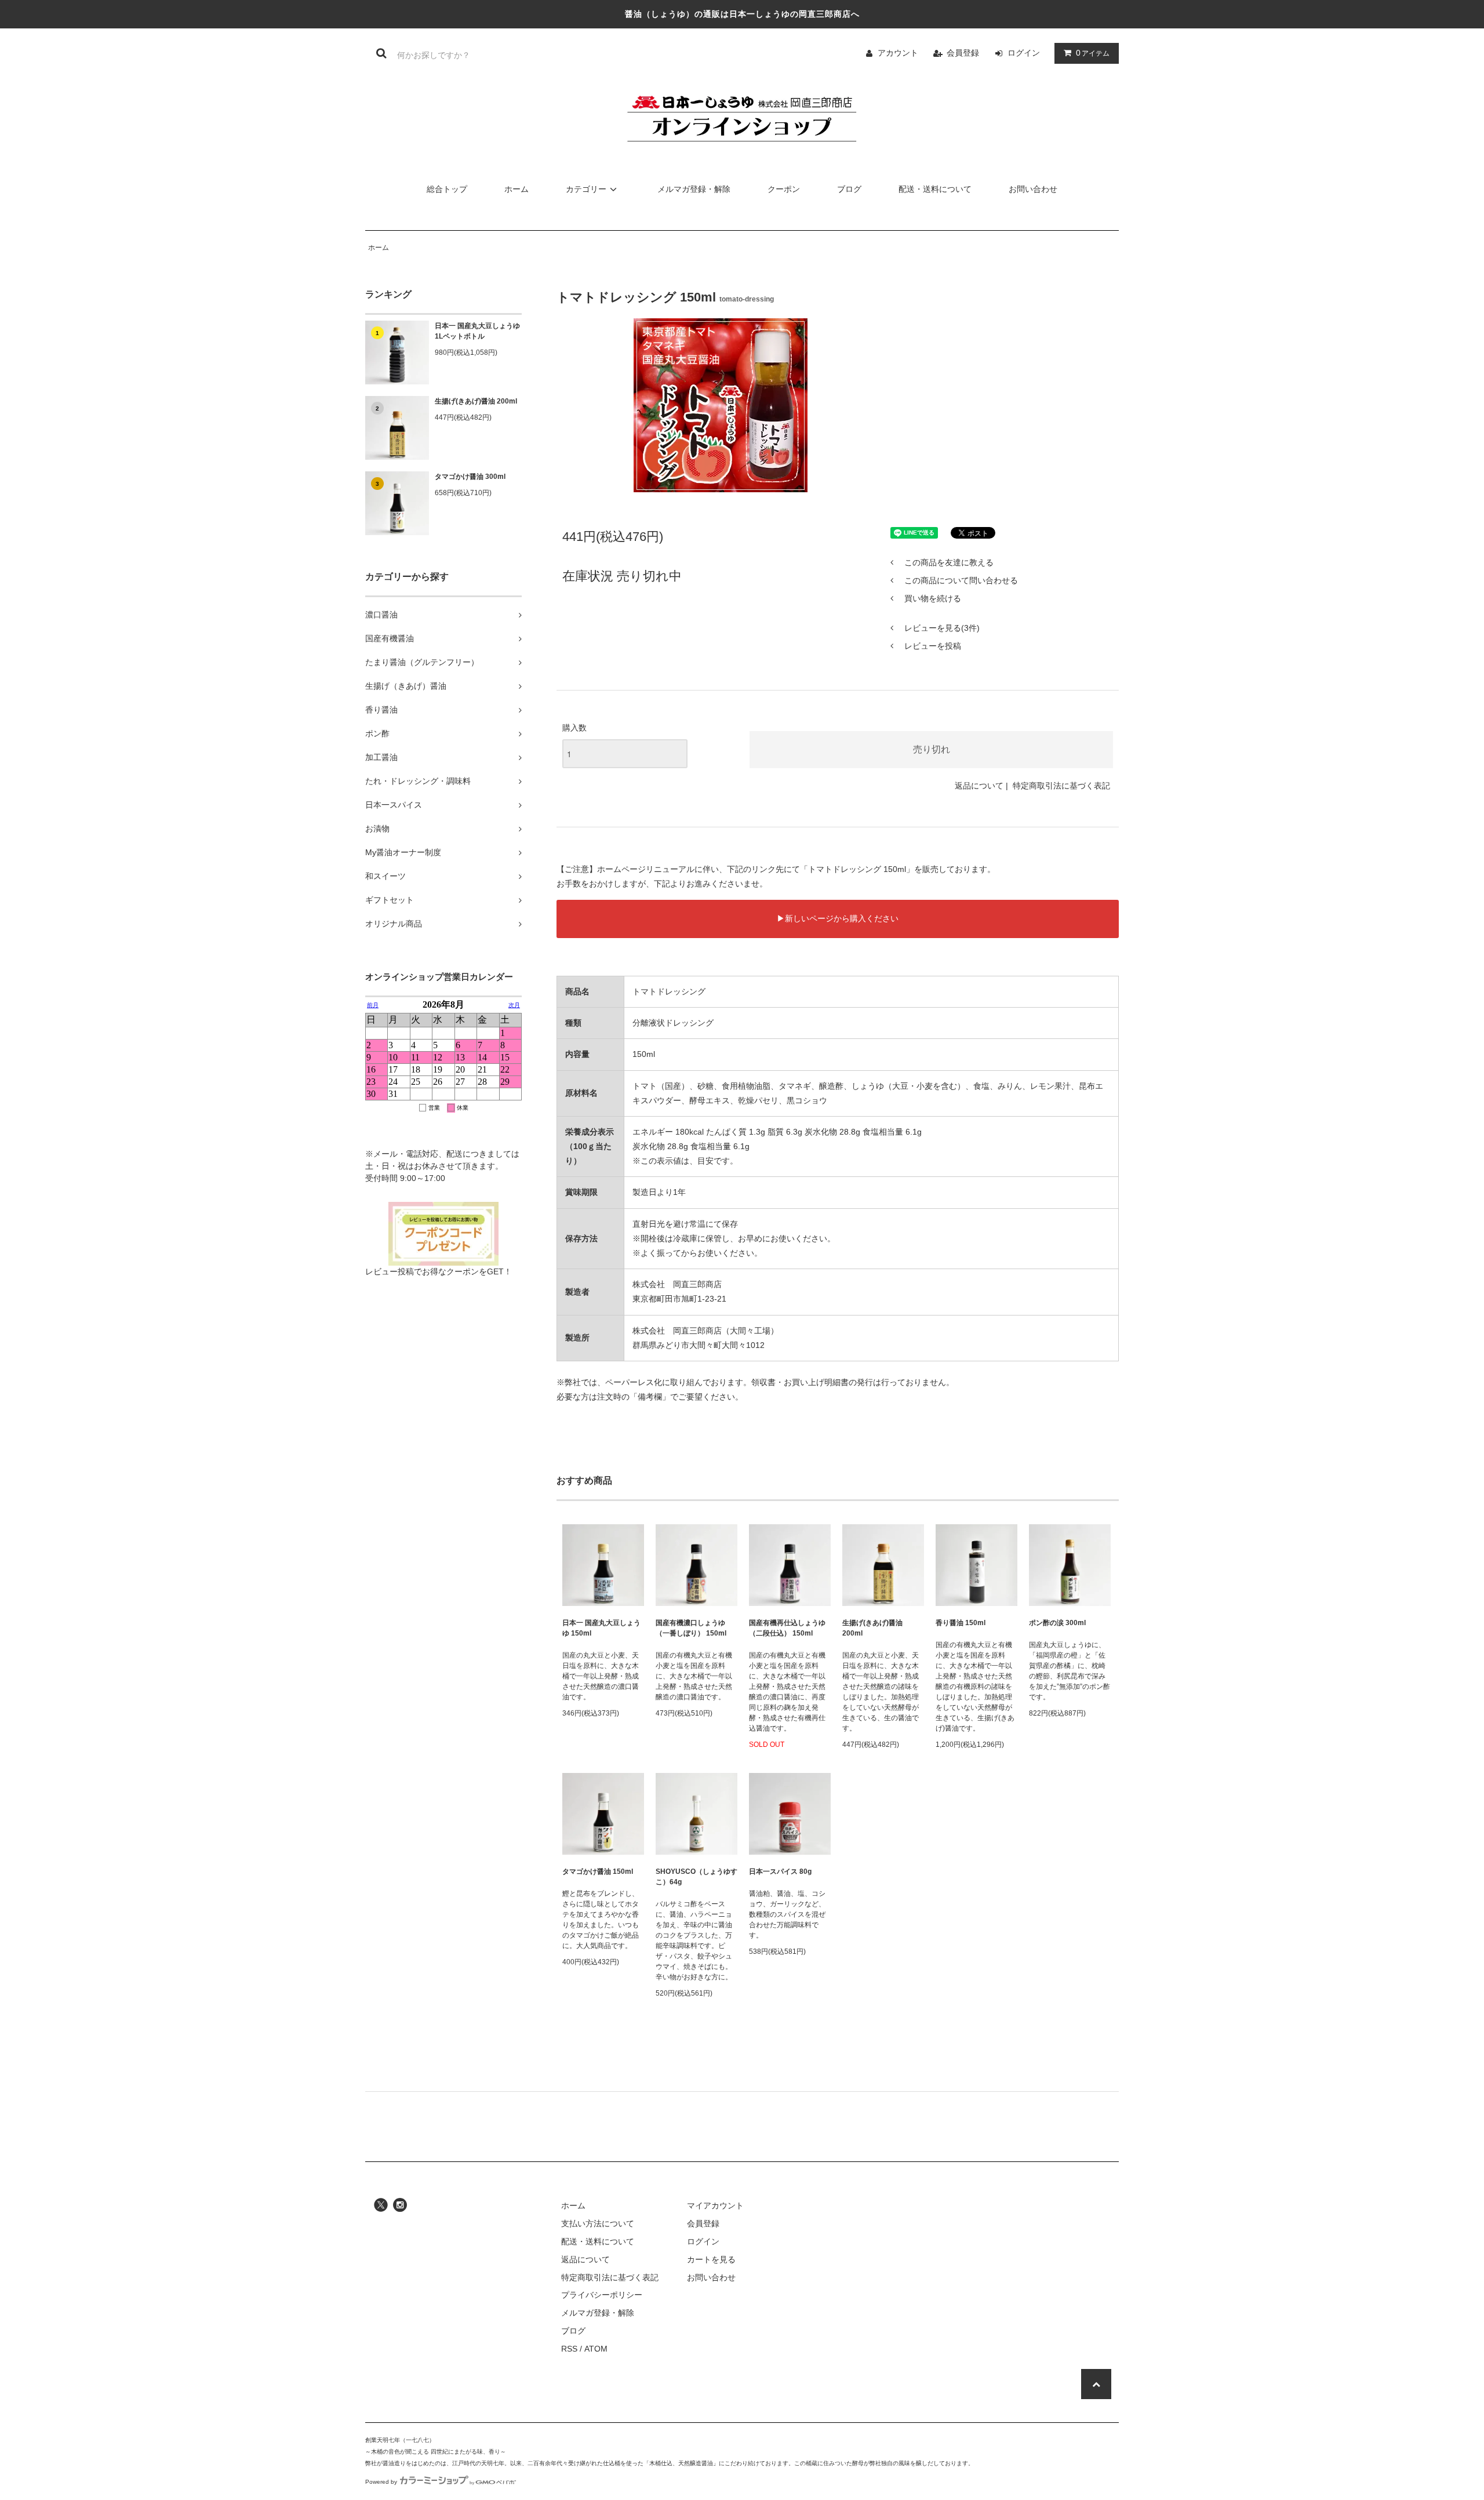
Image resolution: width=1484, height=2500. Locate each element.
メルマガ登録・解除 (694, 189)
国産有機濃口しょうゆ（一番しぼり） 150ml (691, 1628)
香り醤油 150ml (961, 1623)
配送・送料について (935, 189)
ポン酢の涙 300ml (1057, 1623)
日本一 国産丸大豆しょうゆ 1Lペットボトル (477, 331)
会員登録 (963, 53)
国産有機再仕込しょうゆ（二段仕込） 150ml (787, 1628)
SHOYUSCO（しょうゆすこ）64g (696, 1877)
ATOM (596, 2349)
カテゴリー (586, 189)
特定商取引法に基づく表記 (1061, 786)
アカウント (898, 53)
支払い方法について (598, 2223)
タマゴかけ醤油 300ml (470, 477)
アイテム (1093, 53)
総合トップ (447, 189)
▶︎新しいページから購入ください (838, 918)
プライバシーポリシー (602, 2295)
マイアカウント (715, 2205)
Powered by (381, 2482)
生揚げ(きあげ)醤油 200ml (476, 401)
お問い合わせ (1033, 189)
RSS (569, 2349)
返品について (979, 786)
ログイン (1024, 53)
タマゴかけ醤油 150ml (598, 1872)
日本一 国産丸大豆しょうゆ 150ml (601, 1628)
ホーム (517, 189)
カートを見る (711, 2259)
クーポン (784, 189)
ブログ (849, 189)
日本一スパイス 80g (780, 1872)
